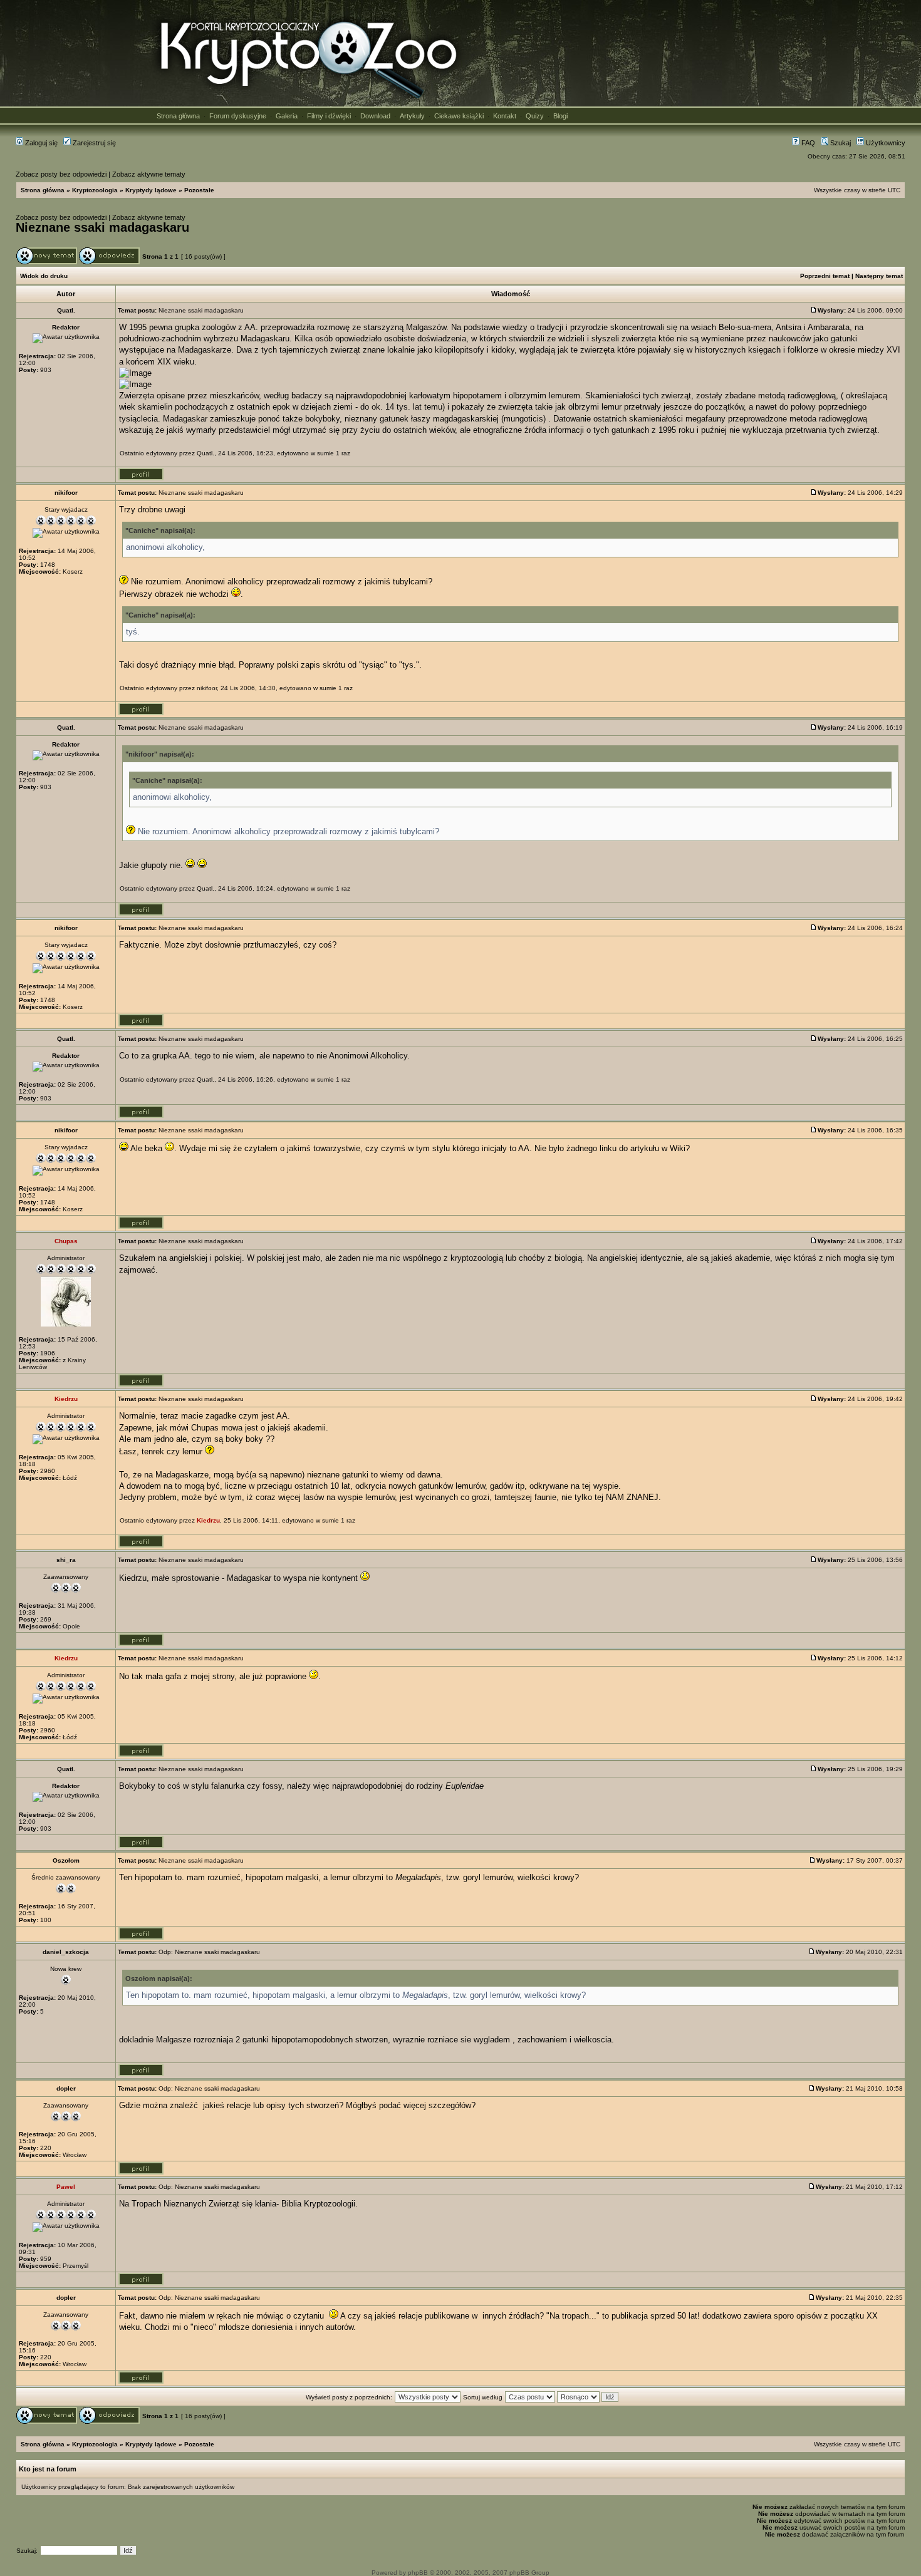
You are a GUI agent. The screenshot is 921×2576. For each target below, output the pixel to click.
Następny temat (879, 276)
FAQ (807, 143)
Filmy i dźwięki (329, 116)
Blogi (560, 116)
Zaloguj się (40, 143)
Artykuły (412, 116)
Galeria (287, 116)
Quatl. (206, 453)
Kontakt (505, 116)
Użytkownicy (885, 143)
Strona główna (178, 116)
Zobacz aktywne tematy (149, 174)
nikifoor (207, 688)
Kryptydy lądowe (151, 190)
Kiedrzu (208, 1520)
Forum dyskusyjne (238, 116)
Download (375, 116)
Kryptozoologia (95, 190)
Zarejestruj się (93, 143)
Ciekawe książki (459, 116)
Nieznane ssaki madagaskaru (102, 227)
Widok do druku (44, 276)
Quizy (535, 116)
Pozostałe (199, 190)
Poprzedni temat (825, 276)
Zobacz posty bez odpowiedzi (61, 174)
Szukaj (840, 143)
